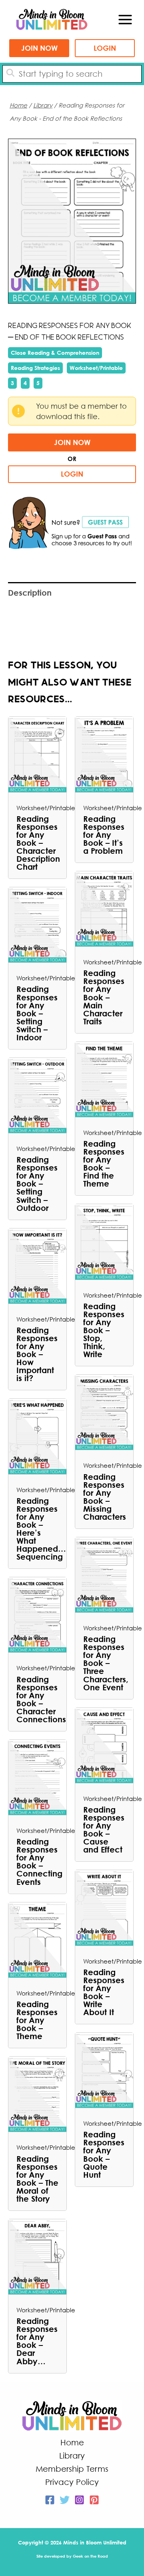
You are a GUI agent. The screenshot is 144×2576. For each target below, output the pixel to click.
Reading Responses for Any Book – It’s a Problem (104, 835)
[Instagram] (79, 2500)
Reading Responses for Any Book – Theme (37, 2020)
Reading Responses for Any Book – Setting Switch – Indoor (37, 1013)
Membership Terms (72, 2469)
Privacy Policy (72, 2482)
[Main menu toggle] (125, 20)
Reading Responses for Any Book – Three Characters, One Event (104, 1663)
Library (43, 105)
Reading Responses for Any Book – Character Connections (37, 1699)
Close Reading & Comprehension (55, 353)
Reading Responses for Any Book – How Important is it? (37, 1354)
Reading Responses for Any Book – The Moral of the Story (37, 2178)
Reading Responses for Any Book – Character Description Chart (37, 843)
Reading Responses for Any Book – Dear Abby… (37, 2341)
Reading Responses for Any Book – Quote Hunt (104, 2154)
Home (18, 105)
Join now (39, 48)
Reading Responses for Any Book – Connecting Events (37, 1861)
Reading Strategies (35, 368)
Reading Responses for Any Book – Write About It (104, 1992)
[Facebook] (50, 2500)
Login (105, 48)
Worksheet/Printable (96, 368)
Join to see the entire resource (73, 221)
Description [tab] (30, 592)
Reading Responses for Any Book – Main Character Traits (104, 997)
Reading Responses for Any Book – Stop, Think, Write (104, 1330)
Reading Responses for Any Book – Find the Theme (104, 1163)
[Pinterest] (94, 2500)
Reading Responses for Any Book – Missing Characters (104, 1497)
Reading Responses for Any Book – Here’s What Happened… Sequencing (37, 1529)
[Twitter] (65, 2500)
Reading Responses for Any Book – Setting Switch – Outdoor (37, 1183)
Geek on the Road (90, 2556)
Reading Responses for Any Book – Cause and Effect (104, 1829)
